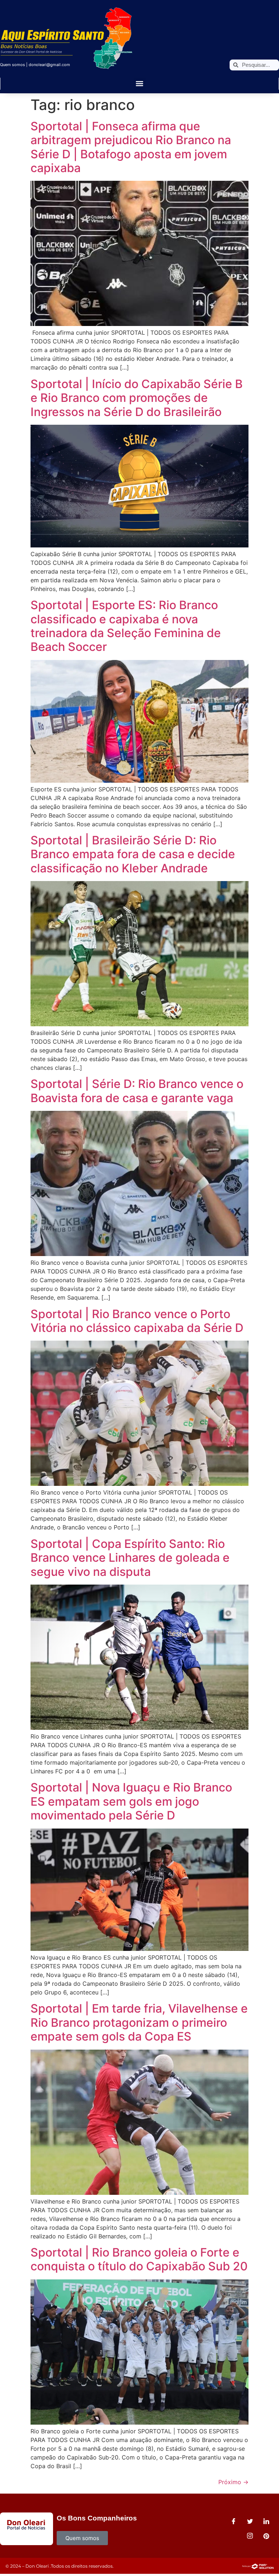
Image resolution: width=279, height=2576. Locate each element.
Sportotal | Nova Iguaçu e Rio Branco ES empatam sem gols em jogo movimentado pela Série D (131, 1801)
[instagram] (250, 2536)
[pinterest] (266, 2536)
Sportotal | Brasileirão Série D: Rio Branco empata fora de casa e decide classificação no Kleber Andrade (133, 854)
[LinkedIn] (266, 2522)
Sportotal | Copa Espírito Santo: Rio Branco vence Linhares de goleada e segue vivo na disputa (130, 1558)
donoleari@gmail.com (49, 65)
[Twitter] (250, 2522)
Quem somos (13, 65)
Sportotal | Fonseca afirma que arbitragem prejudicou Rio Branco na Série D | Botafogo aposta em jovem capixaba (131, 147)
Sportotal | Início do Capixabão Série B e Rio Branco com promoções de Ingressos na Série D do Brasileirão (137, 398)
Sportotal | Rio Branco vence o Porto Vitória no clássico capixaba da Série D (137, 1321)
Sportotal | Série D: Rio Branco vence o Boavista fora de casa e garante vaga (137, 1091)
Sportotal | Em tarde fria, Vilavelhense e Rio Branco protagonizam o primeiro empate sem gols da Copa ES (139, 2022)
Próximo (233, 2482)
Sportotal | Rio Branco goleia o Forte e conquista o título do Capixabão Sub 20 (139, 2259)
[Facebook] (234, 2522)
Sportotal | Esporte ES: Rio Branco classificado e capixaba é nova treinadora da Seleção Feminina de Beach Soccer (126, 626)
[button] (140, 84)
